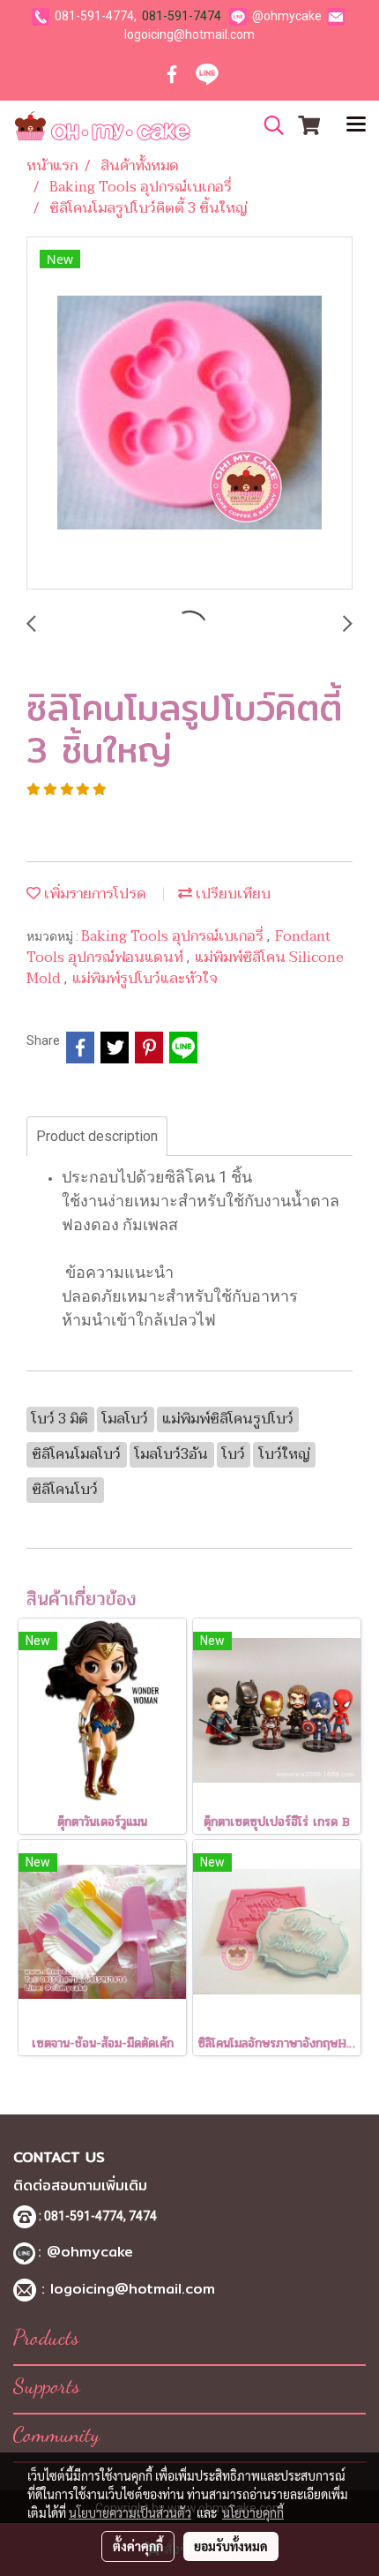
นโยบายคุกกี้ (253, 2512)
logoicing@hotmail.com (189, 34)
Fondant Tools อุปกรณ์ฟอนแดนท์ (179, 947)
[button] (268, 125)
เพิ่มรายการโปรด (93, 894)
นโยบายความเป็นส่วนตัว (130, 2512)
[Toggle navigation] (356, 125)
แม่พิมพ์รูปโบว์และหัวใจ (145, 979)
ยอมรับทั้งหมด (231, 2546)
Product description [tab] (97, 1136)
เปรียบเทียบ (231, 894)
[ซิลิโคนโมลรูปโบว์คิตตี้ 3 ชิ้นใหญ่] (189, 414)
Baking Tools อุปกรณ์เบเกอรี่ (174, 936)
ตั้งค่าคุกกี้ (138, 2546)
